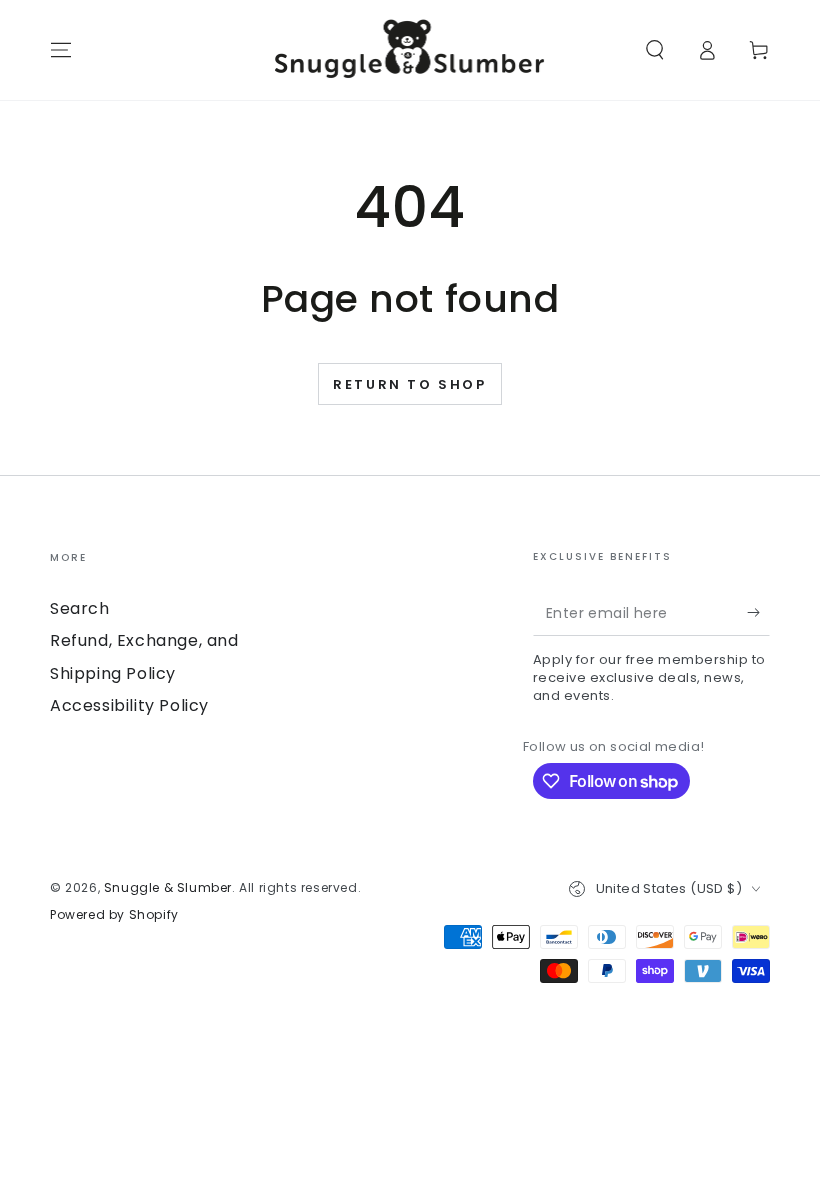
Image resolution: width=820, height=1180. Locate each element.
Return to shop (409, 384)
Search (80, 608)
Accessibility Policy (129, 705)
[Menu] (61, 50)
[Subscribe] (758, 613)
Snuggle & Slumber (168, 887)
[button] (655, 50)
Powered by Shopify (114, 915)
